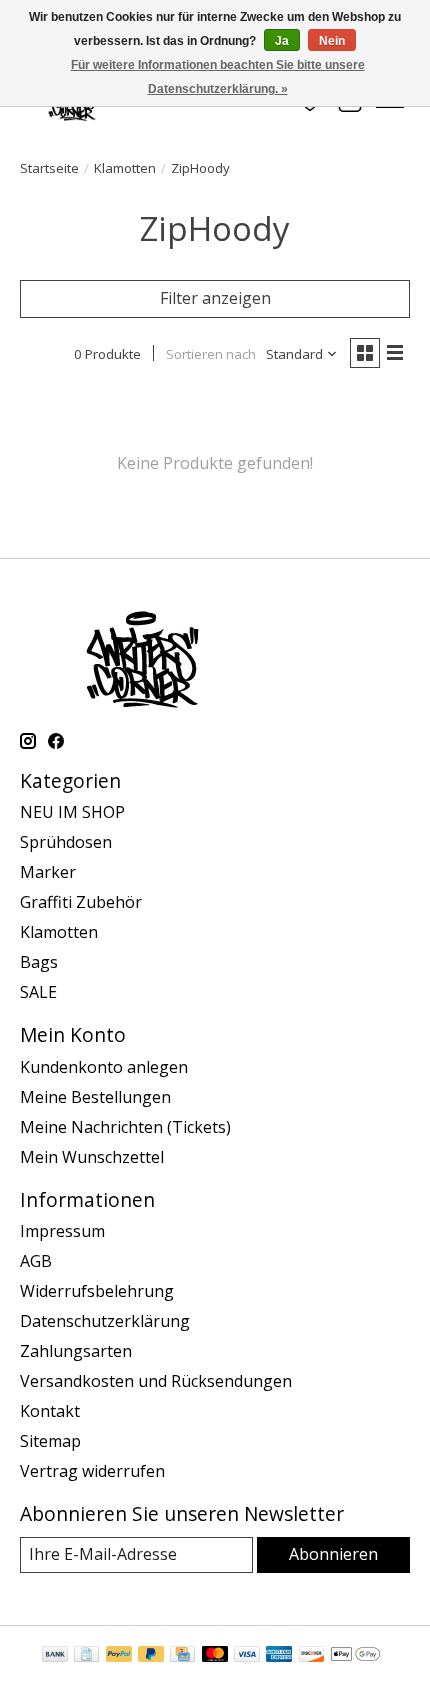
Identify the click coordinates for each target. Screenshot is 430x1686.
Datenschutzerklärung (105, 1321)
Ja (282, 41)
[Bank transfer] (55, 1656)
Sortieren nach (211, 354)
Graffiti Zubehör (81, 902)
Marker (48, 872)
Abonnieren (333, 1554)
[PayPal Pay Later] (151, 1656)
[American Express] (279, 1656)
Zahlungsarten (76, 1351)
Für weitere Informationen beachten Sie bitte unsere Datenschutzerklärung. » (218, 77)
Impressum (62, 1231)
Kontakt (50, 1411)
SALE (38, 992)
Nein (332, 41)
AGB (36, 1261)
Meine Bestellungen (95, 1097)
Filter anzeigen (215, 298)
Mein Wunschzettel (92, 1157)
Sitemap (50, 1441)
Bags (39, 962)
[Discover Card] (312, 1656)
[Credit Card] (182, 1656)
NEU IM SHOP (72, 812)
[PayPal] (119, 1656)
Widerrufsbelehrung (97, 1291)
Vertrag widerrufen (92, 1471)
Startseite (49, 168)
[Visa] (247, 1656)
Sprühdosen (66, 842)
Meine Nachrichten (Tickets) (125, 1127)
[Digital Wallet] (355, 1656)
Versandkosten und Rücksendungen (156, 1381)
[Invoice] (86, 1656)
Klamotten (125, 168)
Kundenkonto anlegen (104, 1067)
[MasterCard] (215, 1656)
